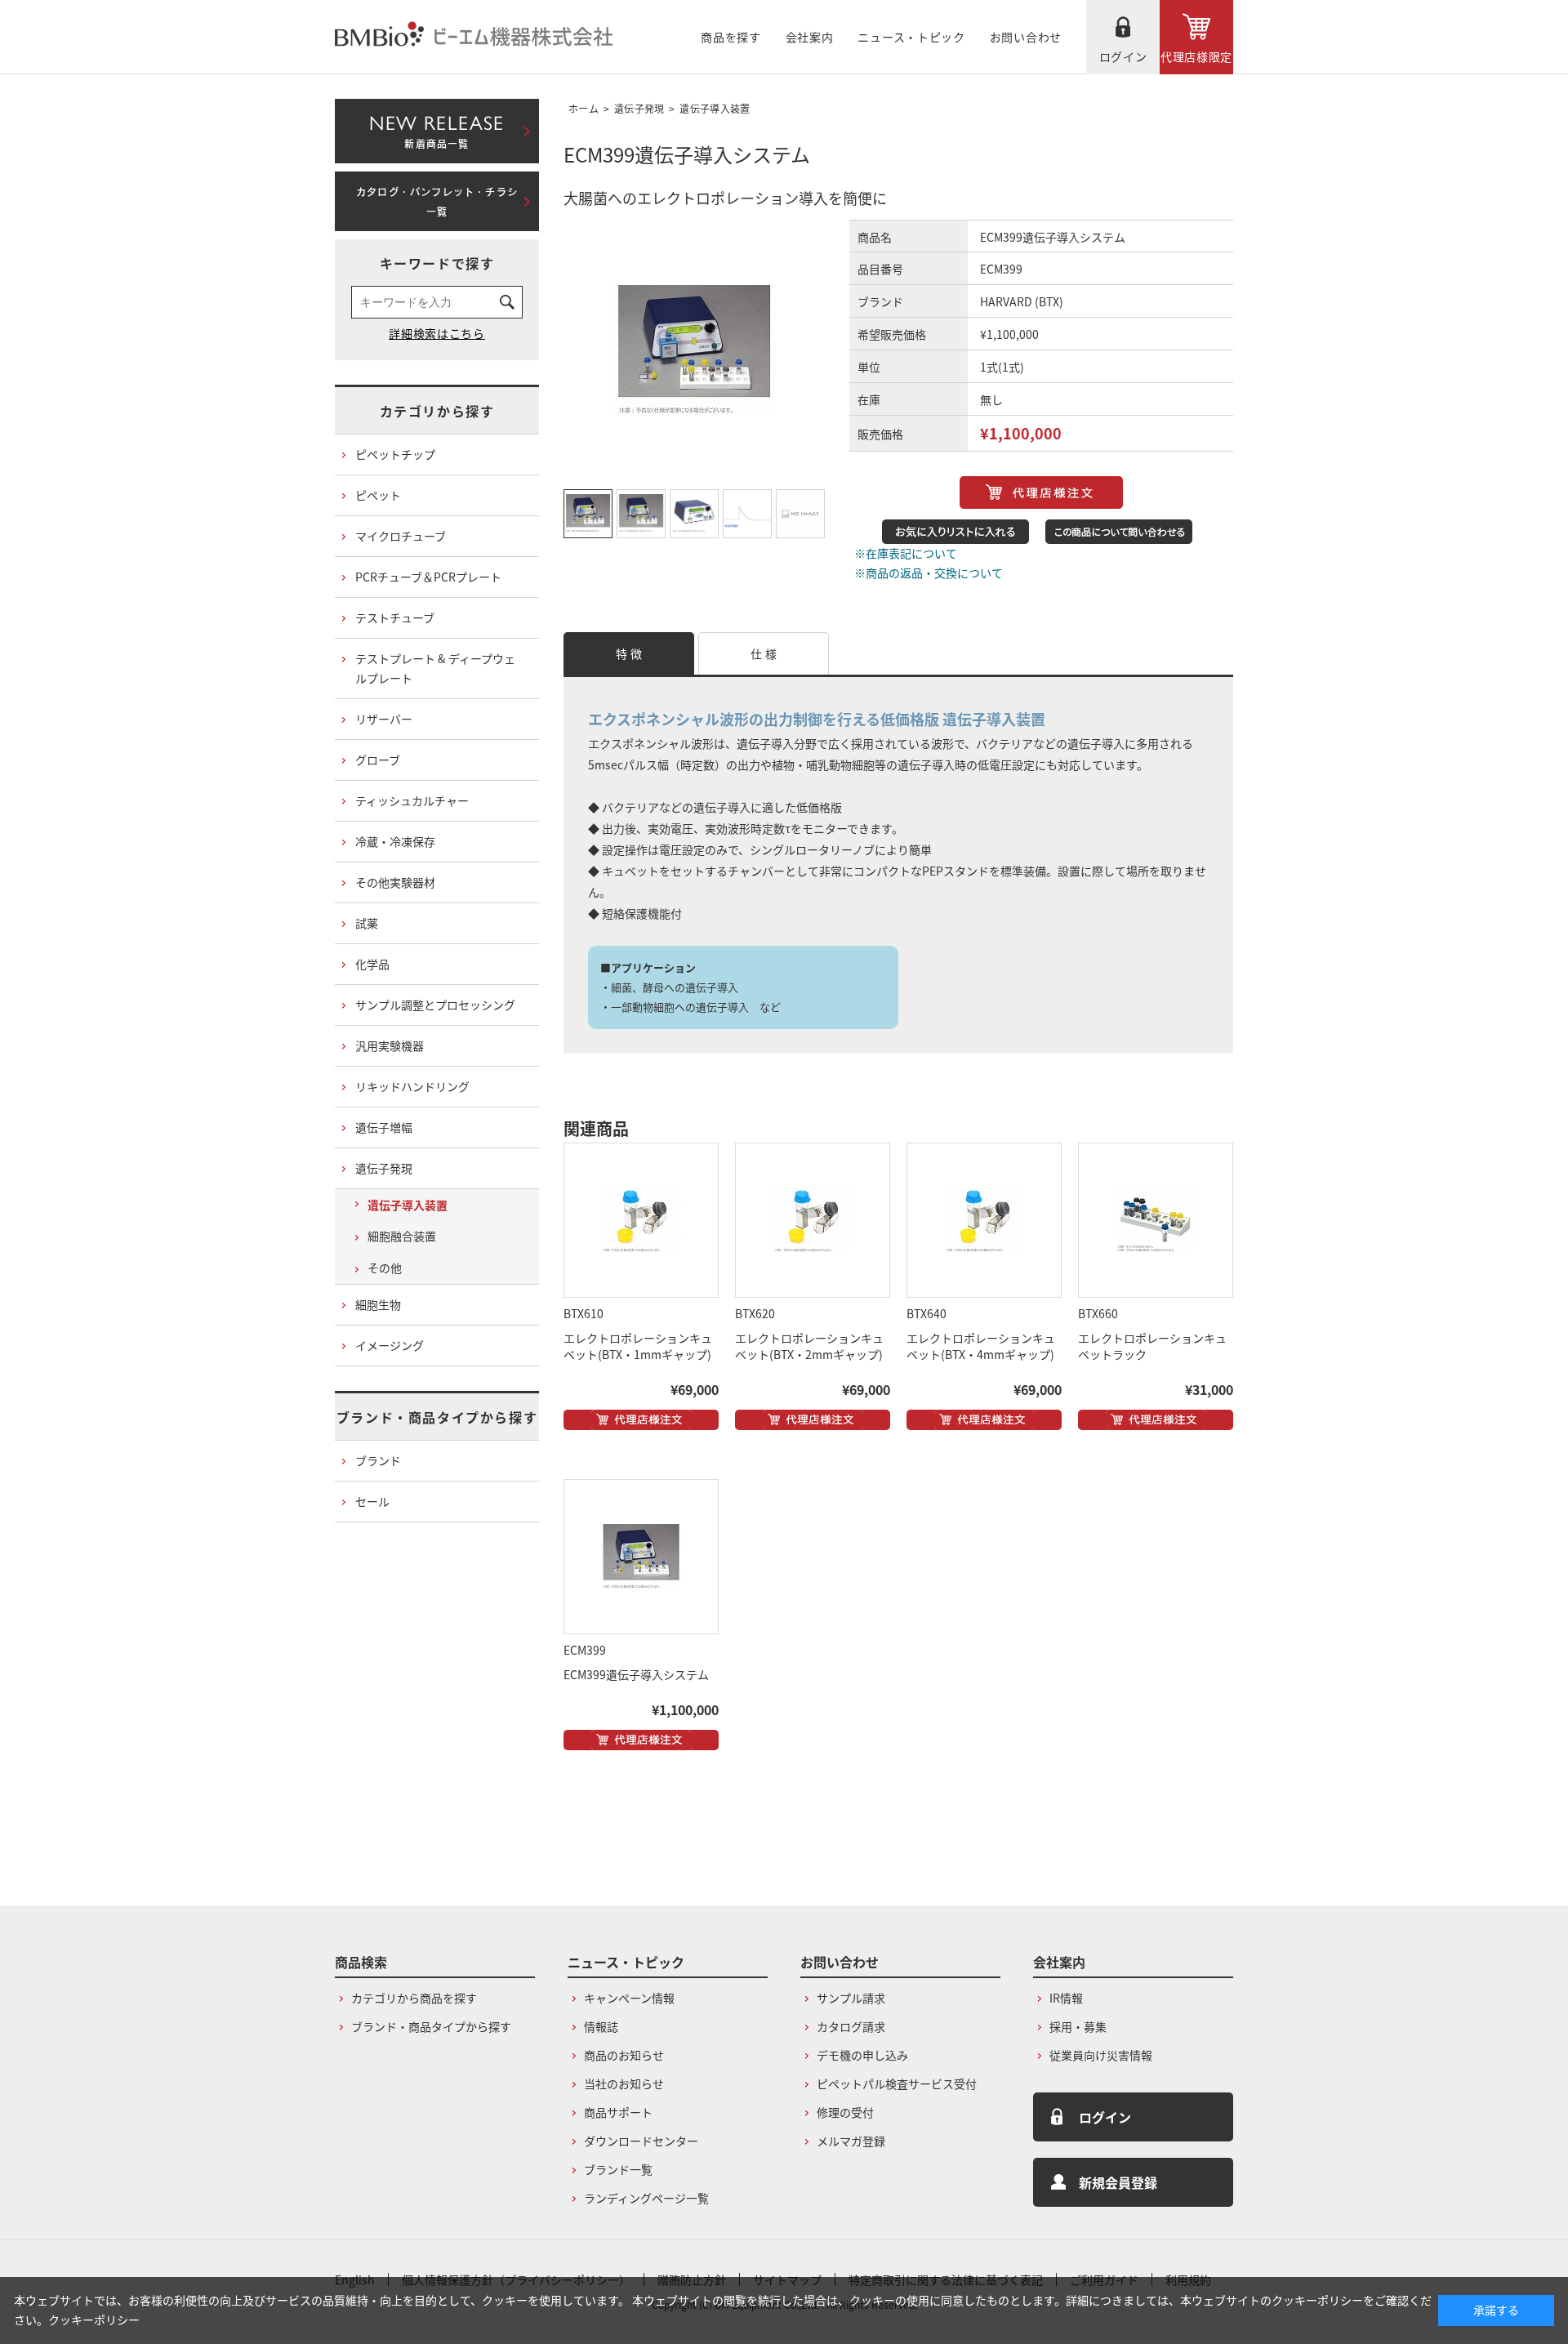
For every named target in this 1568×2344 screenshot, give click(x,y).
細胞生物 (378, 1304)
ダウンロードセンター (641, 2141)
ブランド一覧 (618, 2169)
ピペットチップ (395, 454)
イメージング (390, 1345)
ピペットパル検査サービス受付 (897, 2083)
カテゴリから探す (437, 411)
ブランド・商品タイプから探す (437, 1417)
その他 (385, 1268)
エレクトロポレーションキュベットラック (1152, 1346)
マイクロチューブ (401, 536)
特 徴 (629, 653)
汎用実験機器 (390, 1045)
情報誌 (601, 2026)
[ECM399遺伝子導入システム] (641, 1557)
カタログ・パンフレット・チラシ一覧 (437, 202)
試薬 (367, 923)
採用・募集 (1078, 2026)
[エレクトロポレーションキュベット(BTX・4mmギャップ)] (984, 1220)
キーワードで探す (437, 263)
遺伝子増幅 (384, 1127)
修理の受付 (845, 2112)
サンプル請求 (851, 1998)
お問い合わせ (1026, 37)
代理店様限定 (1196, 56)
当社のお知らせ (624, 2083)
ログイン (1123, 56)
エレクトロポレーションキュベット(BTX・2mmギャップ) (809, 1346)
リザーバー (384, 719)
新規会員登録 (1118, 2182)
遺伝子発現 (639, 108)
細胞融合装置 (402, 1236)
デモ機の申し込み (862, 2055)
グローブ (378, 760)
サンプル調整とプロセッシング (435, 1005)
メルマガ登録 (851, 2141)
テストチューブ (395, 617)
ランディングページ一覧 (646, 2198)
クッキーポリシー (94, 2319)
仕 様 (764, 653)
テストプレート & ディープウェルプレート (435, 668)
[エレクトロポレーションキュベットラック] (1156, 1220)
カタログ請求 (851, 2026)
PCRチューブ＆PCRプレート (428, 577)
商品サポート (618, 2112)
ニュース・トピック (911, 37)
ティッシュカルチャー (412, 800)
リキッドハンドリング (412, 1086)
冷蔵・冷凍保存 (395, 841)
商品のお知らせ (624, 2055)
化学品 (372, 964)
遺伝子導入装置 (715, 108)
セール (372, 1501)
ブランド (378, 1460)
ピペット (378, 495)
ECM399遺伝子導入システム (636, 1674)
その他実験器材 (395, 882)
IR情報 (1066, 1998)
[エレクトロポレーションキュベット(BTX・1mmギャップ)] (641, 1220)
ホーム (584, 108)
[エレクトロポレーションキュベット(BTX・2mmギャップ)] (813, 1220)
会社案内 (810, 37)
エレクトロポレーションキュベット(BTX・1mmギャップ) (638, 1346)
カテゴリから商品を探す (414, 1998)
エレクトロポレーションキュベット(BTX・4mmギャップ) (981, 1346)
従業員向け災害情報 (1101, 2055)
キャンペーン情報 (629, 1998)
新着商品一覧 (437, 128)
